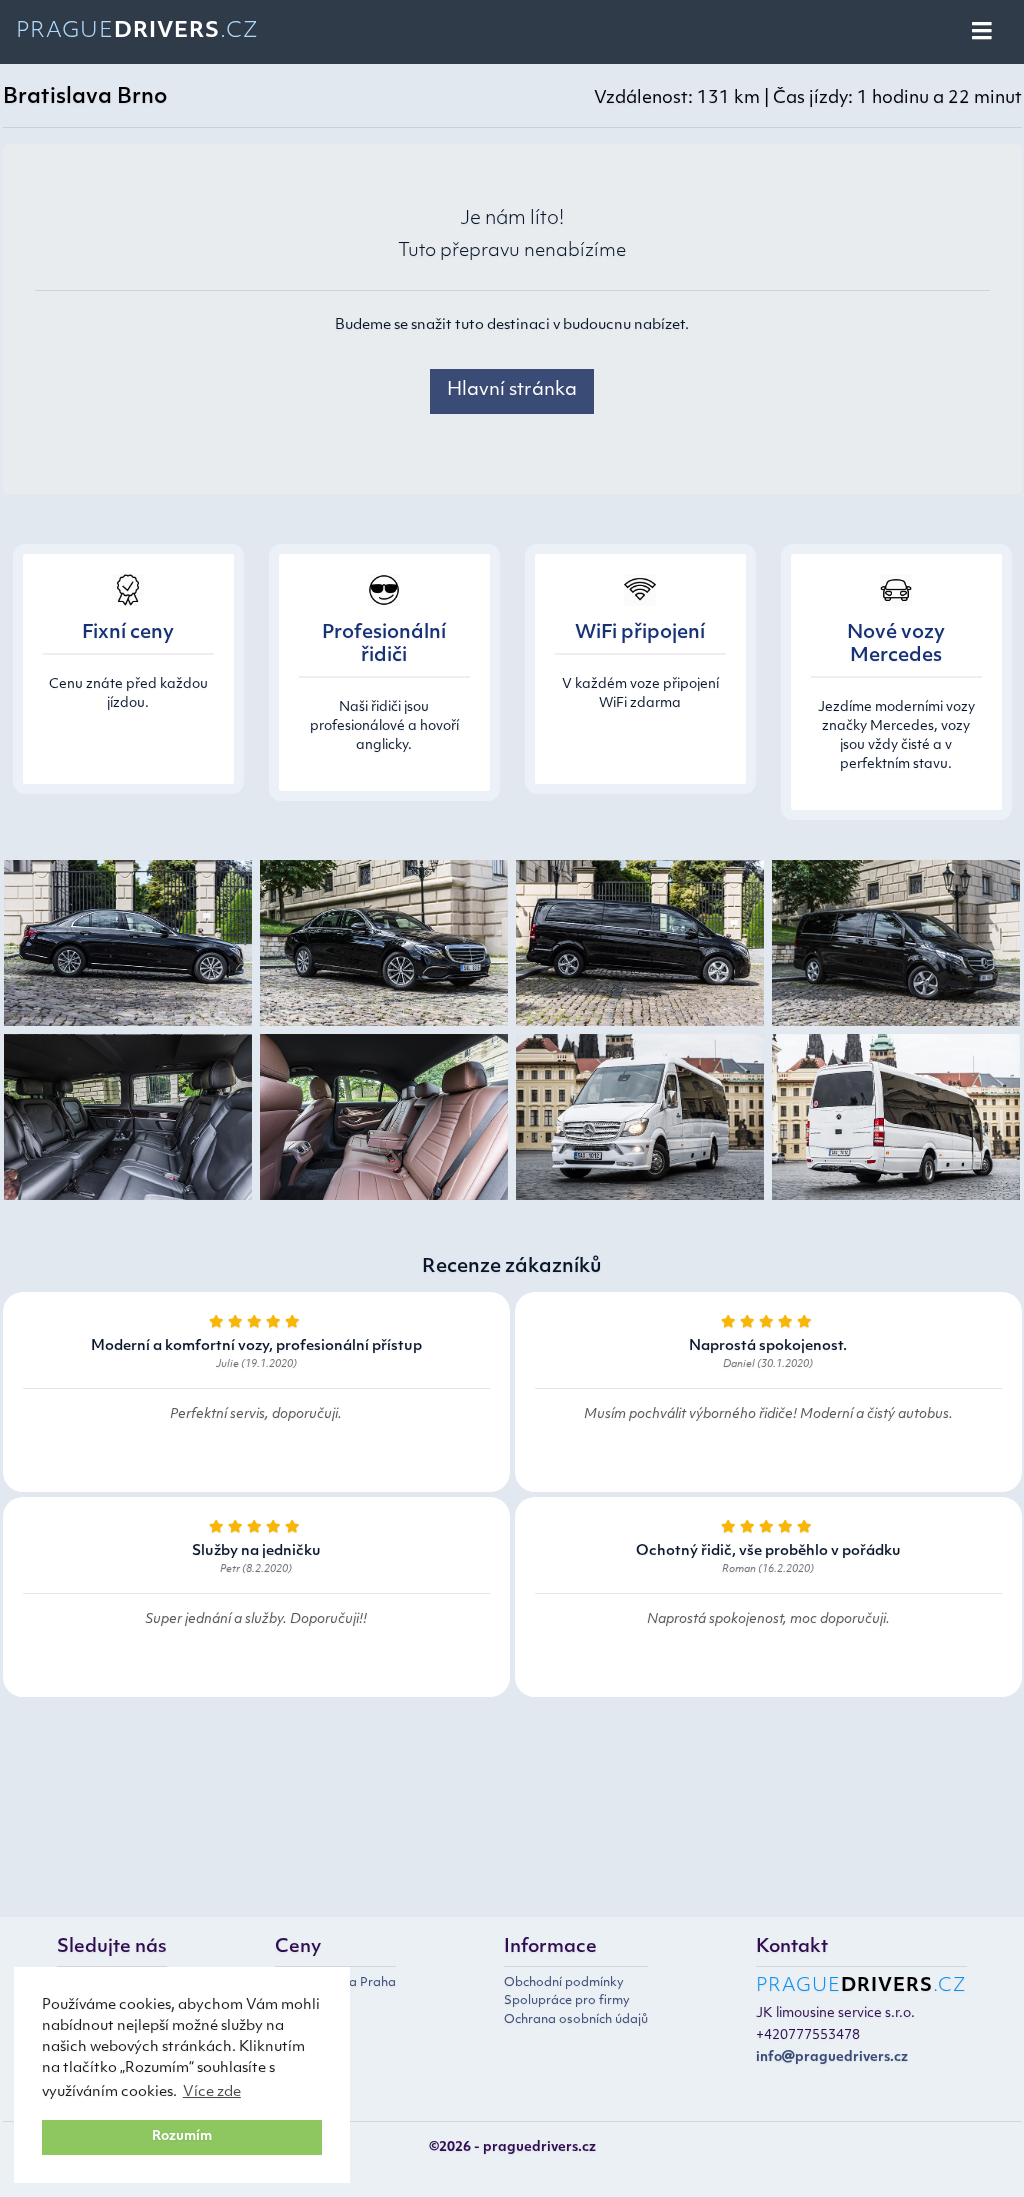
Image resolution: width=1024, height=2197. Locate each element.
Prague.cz (137, 31)
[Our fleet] (128, 947)
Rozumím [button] (182, 2137)
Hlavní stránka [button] (512, 391)
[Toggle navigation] (983, 32)
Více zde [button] (212, 2092)
